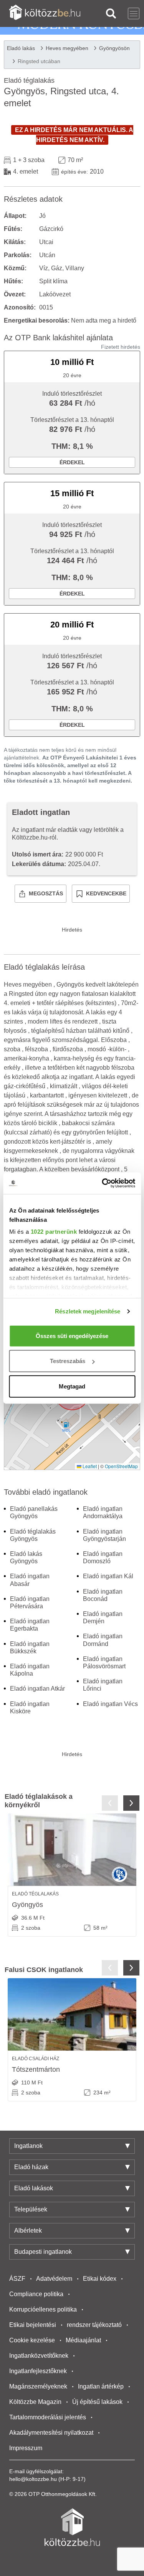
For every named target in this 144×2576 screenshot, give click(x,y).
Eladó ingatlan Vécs (110, 1704)
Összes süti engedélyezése (72, 1336)
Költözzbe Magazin (35, 2402)
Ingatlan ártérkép (101, 2386)
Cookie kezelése (32, 2340)
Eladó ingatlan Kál (108, 1576)
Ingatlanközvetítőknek (39, 2356)
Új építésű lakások (97, 2402)
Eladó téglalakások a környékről (39, 1801)
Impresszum (26, 2448)
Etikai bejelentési (33, 2325)
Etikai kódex (100, 2279)
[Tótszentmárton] (72, 2014)
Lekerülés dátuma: (39, 864)
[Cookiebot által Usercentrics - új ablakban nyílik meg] (103, 1183)
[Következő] (131, 1803)
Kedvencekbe (106, 893)
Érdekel (72, 462)
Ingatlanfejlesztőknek (38, 2371)
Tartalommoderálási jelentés (48, 2417)
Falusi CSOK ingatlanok (44, 1970)
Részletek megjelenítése (88, 1311)
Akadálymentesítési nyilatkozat (51, 2433)
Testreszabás (68, 1361)
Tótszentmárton (36, 2069)
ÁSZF (17, 2279)
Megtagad (72, 1386)
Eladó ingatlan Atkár (37, 1689)
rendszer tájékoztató (94, 2325)
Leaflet (89, 1466)
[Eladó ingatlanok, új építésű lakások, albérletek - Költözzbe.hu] (72, 2527)
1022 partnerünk (54, 1232)
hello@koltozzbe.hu (33, 2479)
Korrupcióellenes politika (43, 2309)
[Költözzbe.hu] (45, 13)
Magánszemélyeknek (38, 2386)
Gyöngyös (27, 1905)
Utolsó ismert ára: (38, 854)
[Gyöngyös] (72, 1850)
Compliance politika (36, 2294)
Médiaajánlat (83, 2340)
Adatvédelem (54, 2279)
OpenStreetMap (121, 1466)
